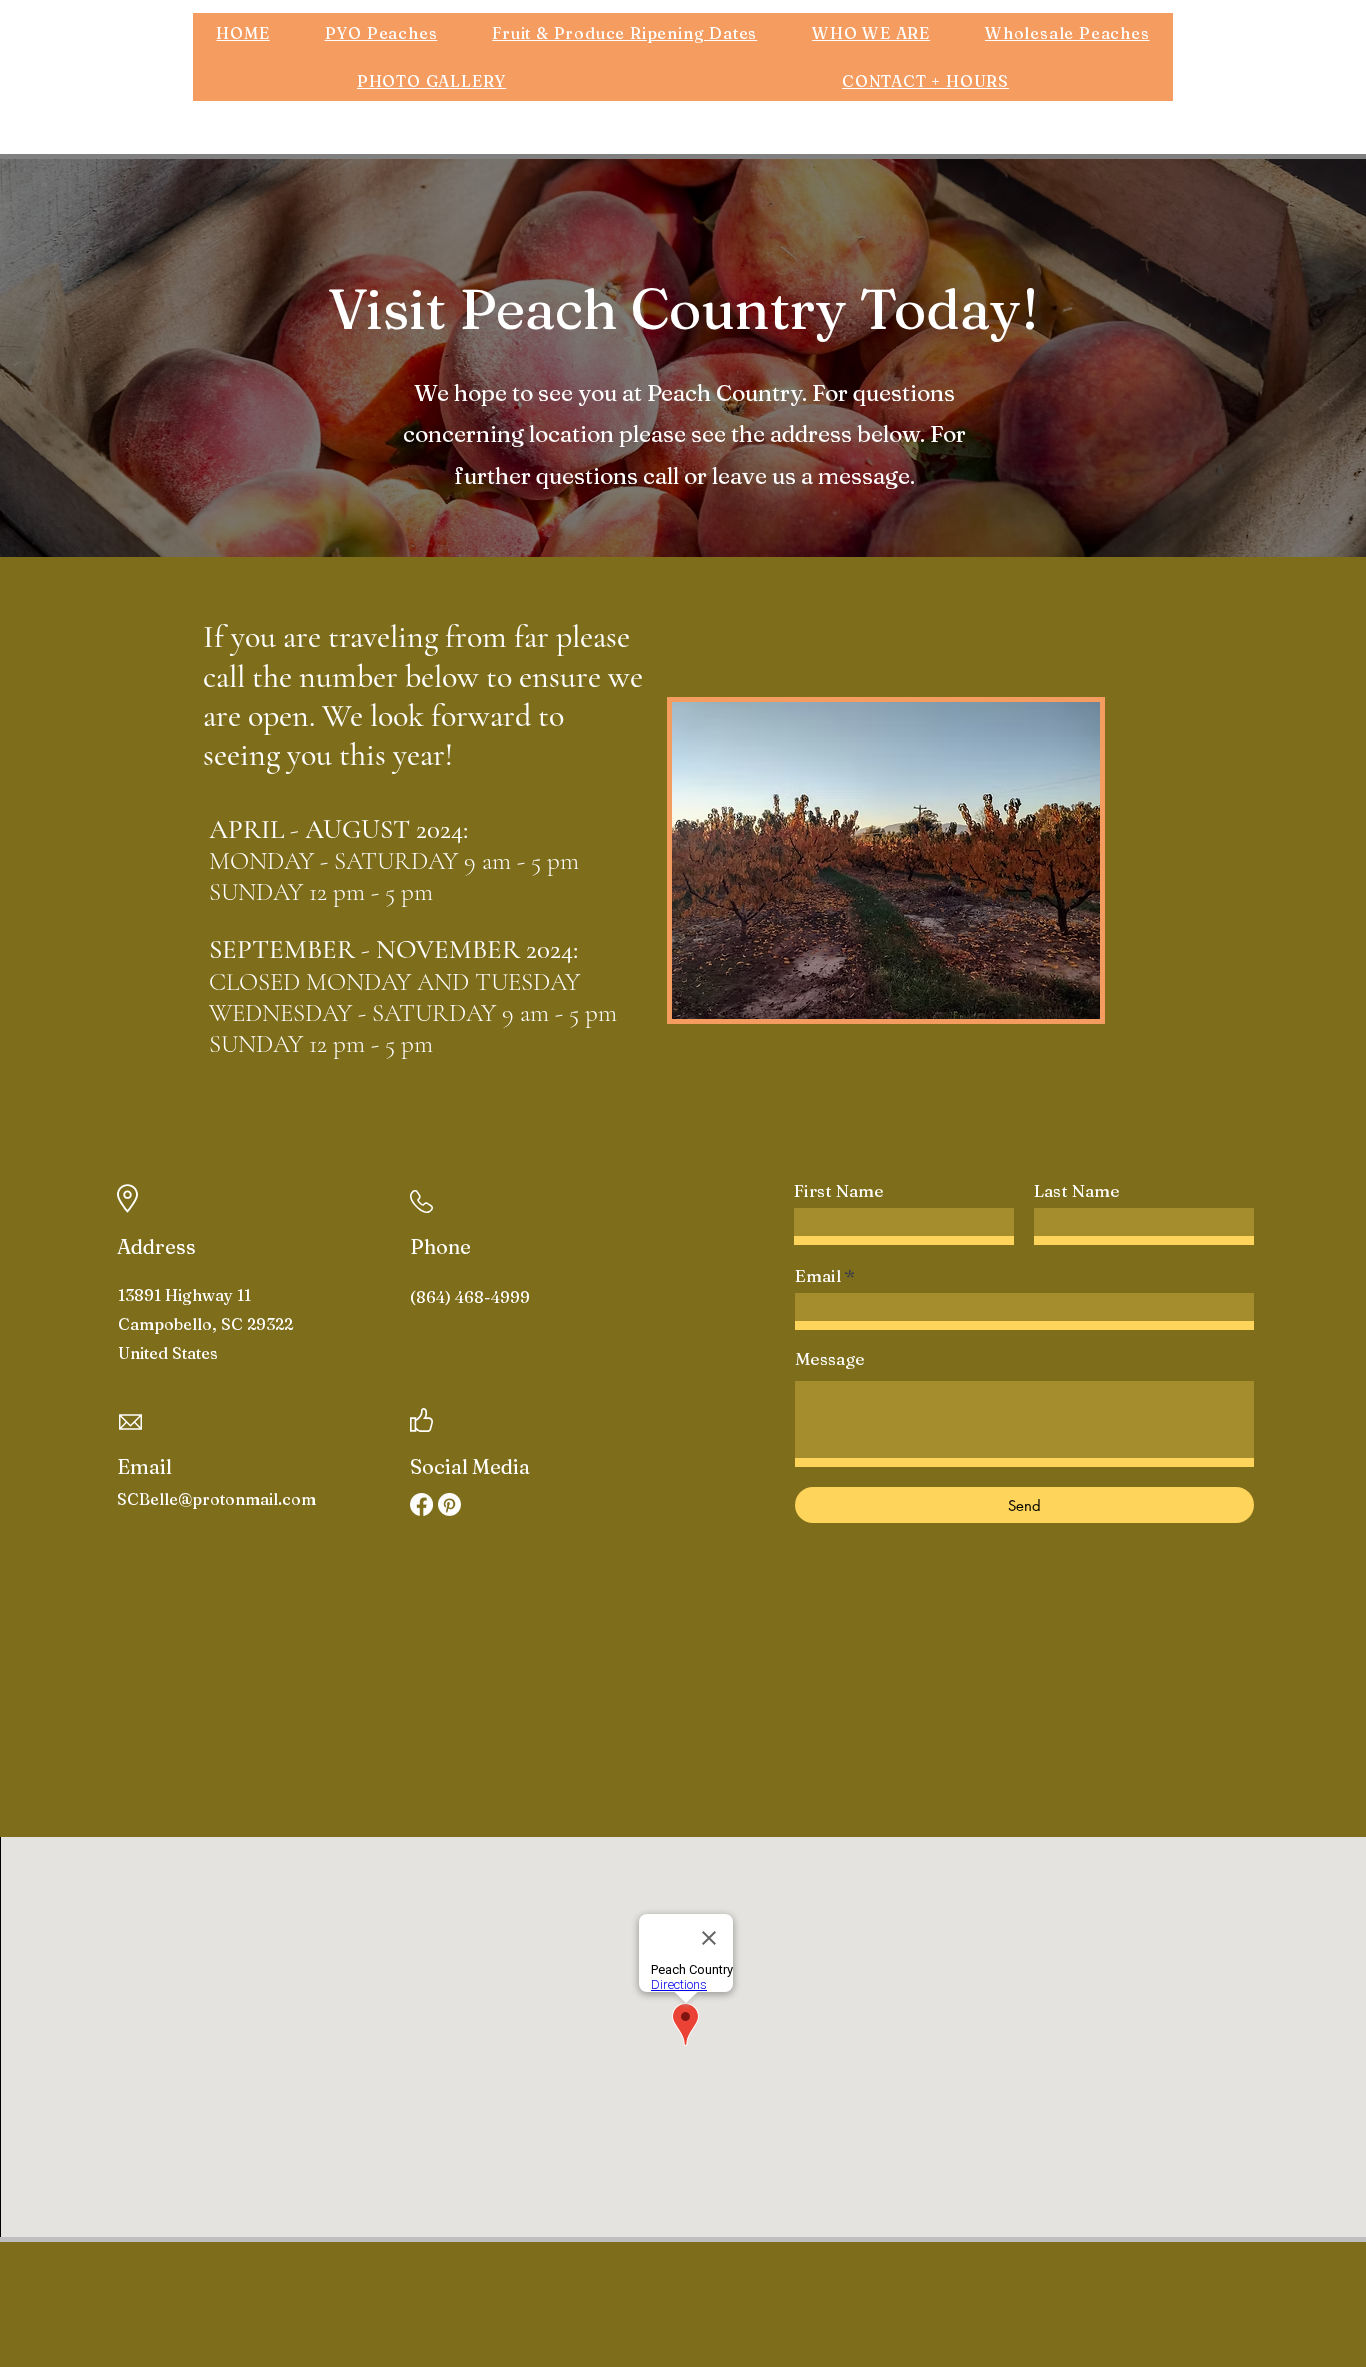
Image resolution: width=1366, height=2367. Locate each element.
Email (818, 1275)
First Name (839, 1190)
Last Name (1077, 1190)
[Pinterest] (449, 1504)
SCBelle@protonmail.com (216, 1499)
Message (830, 1358)
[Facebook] (421, 1504)
